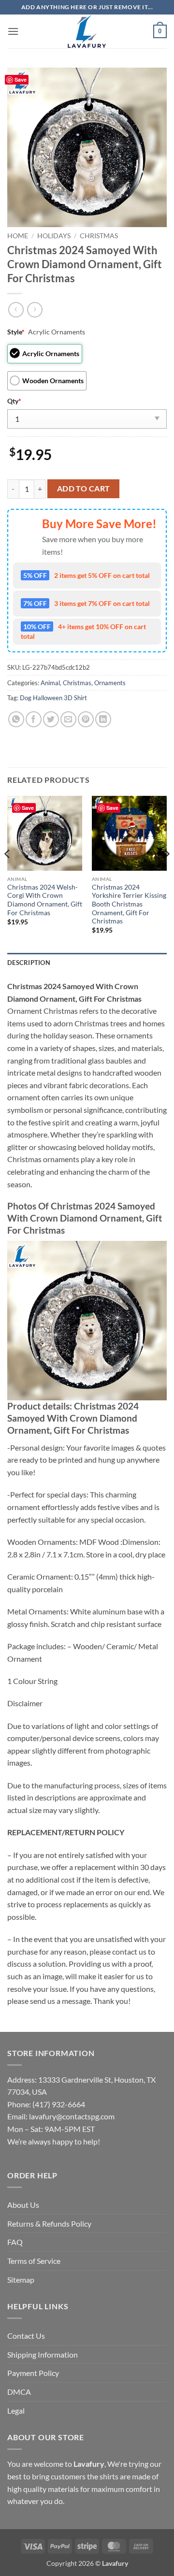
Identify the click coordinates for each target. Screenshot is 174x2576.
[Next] (166, 873)
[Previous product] (35, 309)
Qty (14, 401)
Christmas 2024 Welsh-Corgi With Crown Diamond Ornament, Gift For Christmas (45, 900)
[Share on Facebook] (34, 719)
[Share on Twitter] (51, 719)
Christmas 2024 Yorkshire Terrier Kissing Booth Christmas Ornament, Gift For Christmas (129, 904)
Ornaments (110, 683)
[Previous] (8, 873)
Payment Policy (33, 2373)
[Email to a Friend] (68, 719)
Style (16, 332)
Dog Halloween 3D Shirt (53, 698)
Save (21, 79)
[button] (13, 31)
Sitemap (21, 2280)
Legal (16, 2411)
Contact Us (26, 2336)
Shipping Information (43, 2354)
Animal (50, 683)
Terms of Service (34, 2261)
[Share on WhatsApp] (16, 719)
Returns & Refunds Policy (49, 2223)
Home (18, 236)
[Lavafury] (87, 31)
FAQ (15, 2242)
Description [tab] (29, 963)
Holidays (54, 236)
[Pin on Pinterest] (86, 719)
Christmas (99, 236)
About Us (23, 2205)
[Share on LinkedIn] (103, 719)
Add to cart (84, 489)
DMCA (19, 2392)
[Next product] (16, 309)
